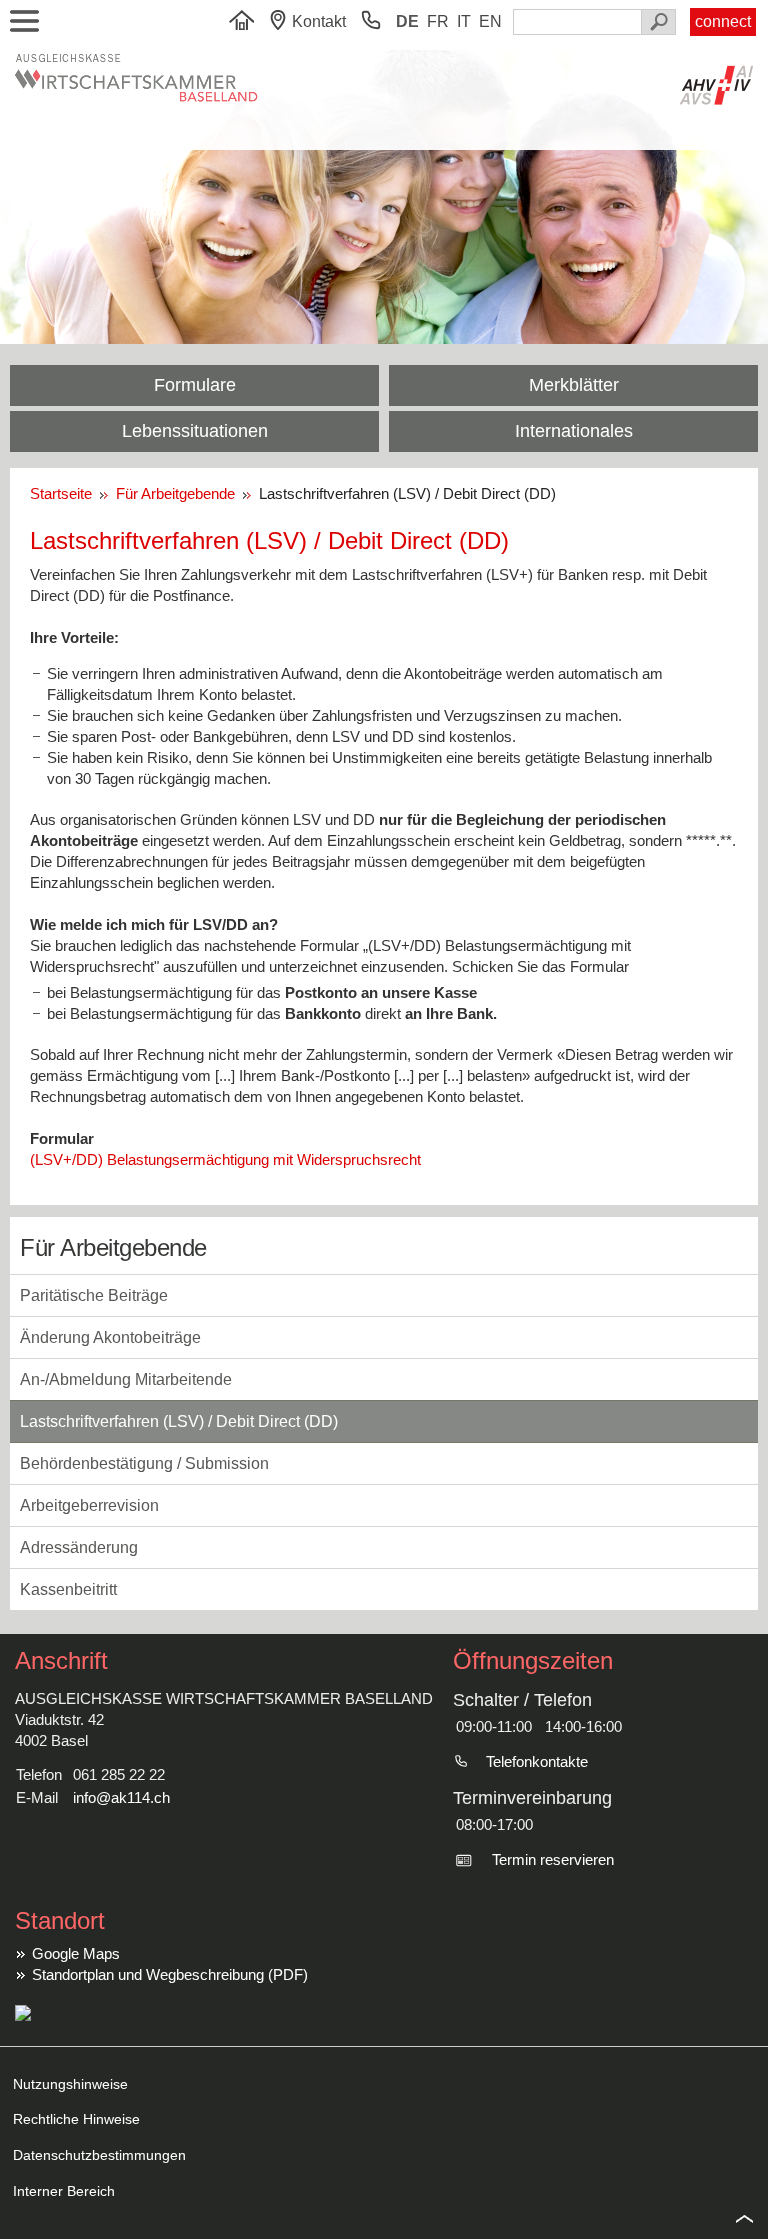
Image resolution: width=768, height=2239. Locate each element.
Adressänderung (79, 1547)
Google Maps (76, 1953)
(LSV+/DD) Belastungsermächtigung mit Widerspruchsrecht (225, 1159)
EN (490, 21)
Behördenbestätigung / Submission (144, 1463)
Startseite (65, 493)
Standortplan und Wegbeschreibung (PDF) (170, 1974)
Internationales (574, 431)
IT (464, 21)
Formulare (195, 385)
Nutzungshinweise (70, 2084)
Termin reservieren (553, 1859)
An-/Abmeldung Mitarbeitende (126, 1379)
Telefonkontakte (537, 1761)
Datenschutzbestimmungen (99, 2155)
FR (438, 21)
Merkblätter (574, 385)
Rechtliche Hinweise (76, 2119)
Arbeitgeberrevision (89, 1505)
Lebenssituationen (195, 431)
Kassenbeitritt (68, 1589)
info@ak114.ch (121, 1797)
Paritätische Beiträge (94, 1295)
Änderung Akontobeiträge (110, 1337)
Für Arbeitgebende (177, 493)
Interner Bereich (64, 2191)
